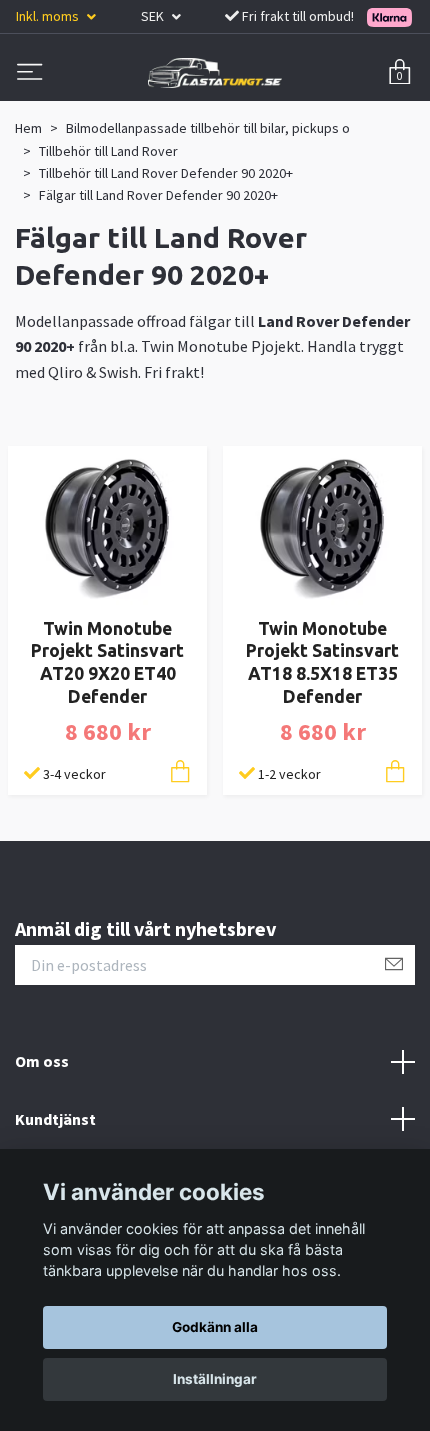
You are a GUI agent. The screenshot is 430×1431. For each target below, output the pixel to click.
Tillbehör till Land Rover (108, 151)
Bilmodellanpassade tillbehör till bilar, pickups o (208, 128)
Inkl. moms (49, 16)
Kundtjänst (55, 1119)
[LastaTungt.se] (215, 73)
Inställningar (215, 1379)
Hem (28, 128)
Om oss (42, 1061)
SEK (154, 16)
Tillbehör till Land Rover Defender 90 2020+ (166, 173)
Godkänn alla (215, 1327)
